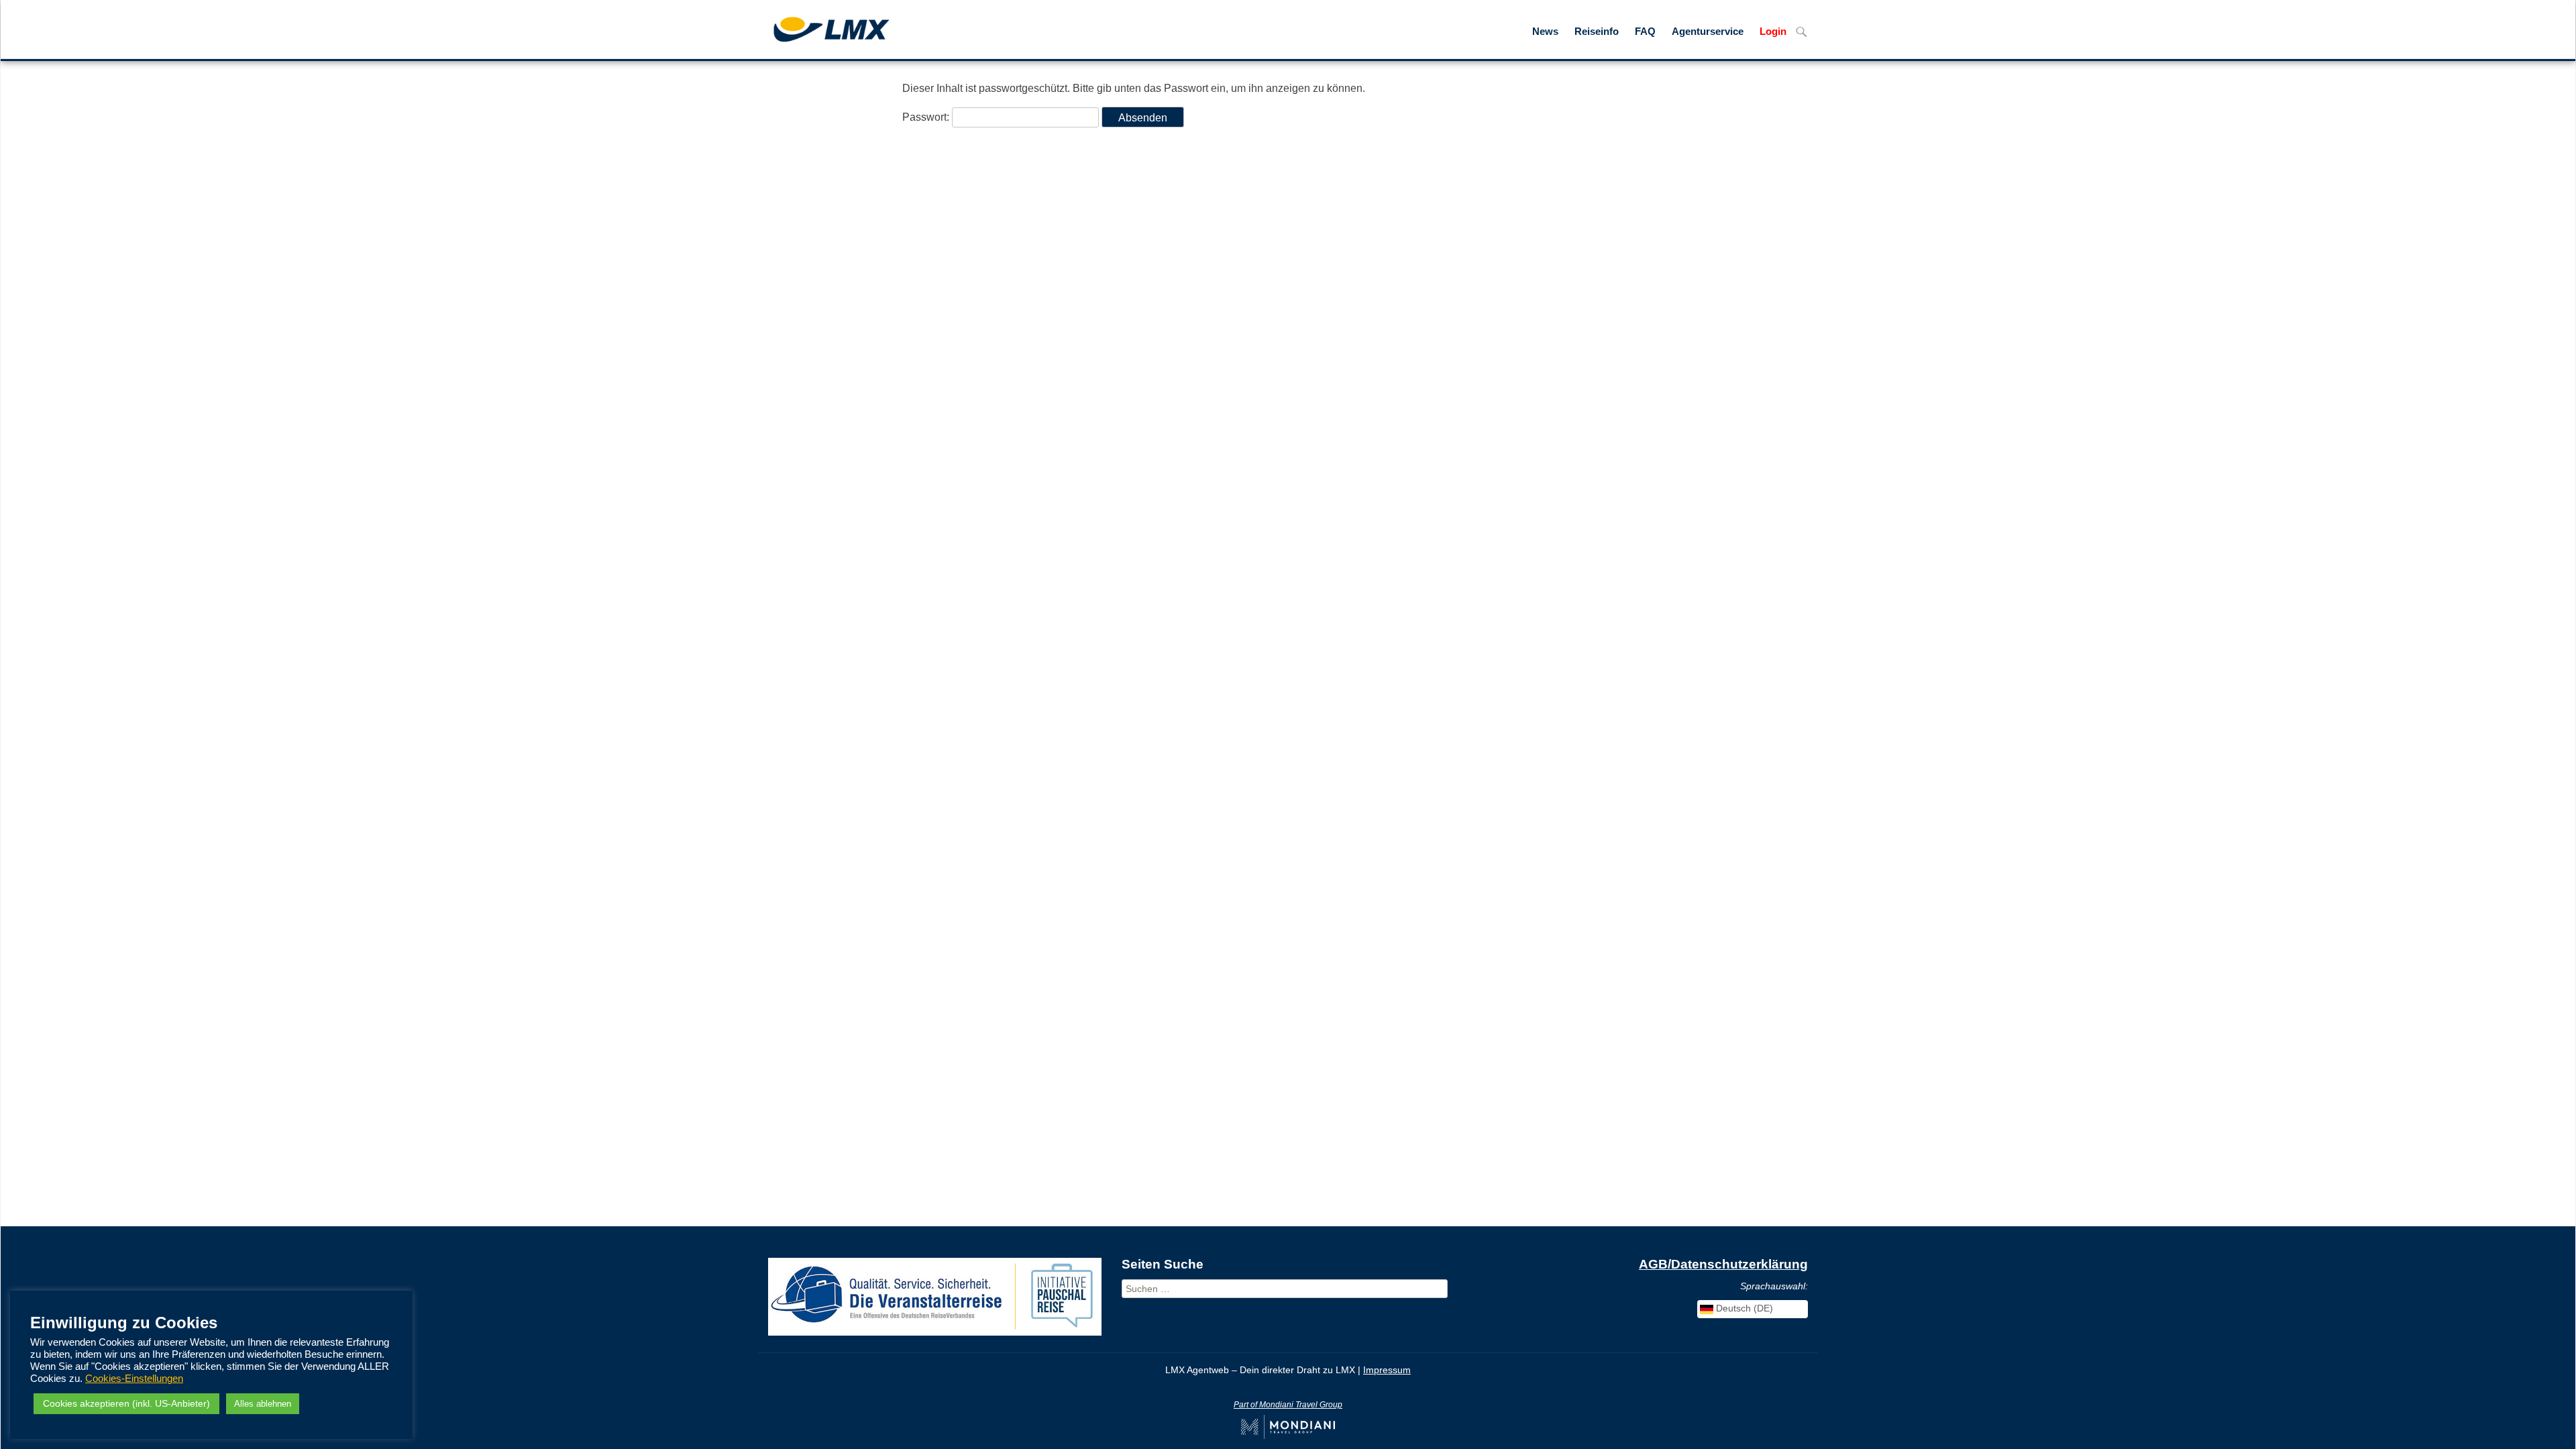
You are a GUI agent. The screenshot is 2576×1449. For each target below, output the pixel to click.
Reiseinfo (1597, 32)
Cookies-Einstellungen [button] (134, 1379)
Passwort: (927, 117)
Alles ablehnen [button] (263, 1404)
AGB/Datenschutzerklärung (1723, 1264)
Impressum (1387, 1370)
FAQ (1645, 32)
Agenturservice (1708, 32)
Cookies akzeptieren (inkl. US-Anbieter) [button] (126, 1403)
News (1545, 32)
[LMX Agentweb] (821, 28)
